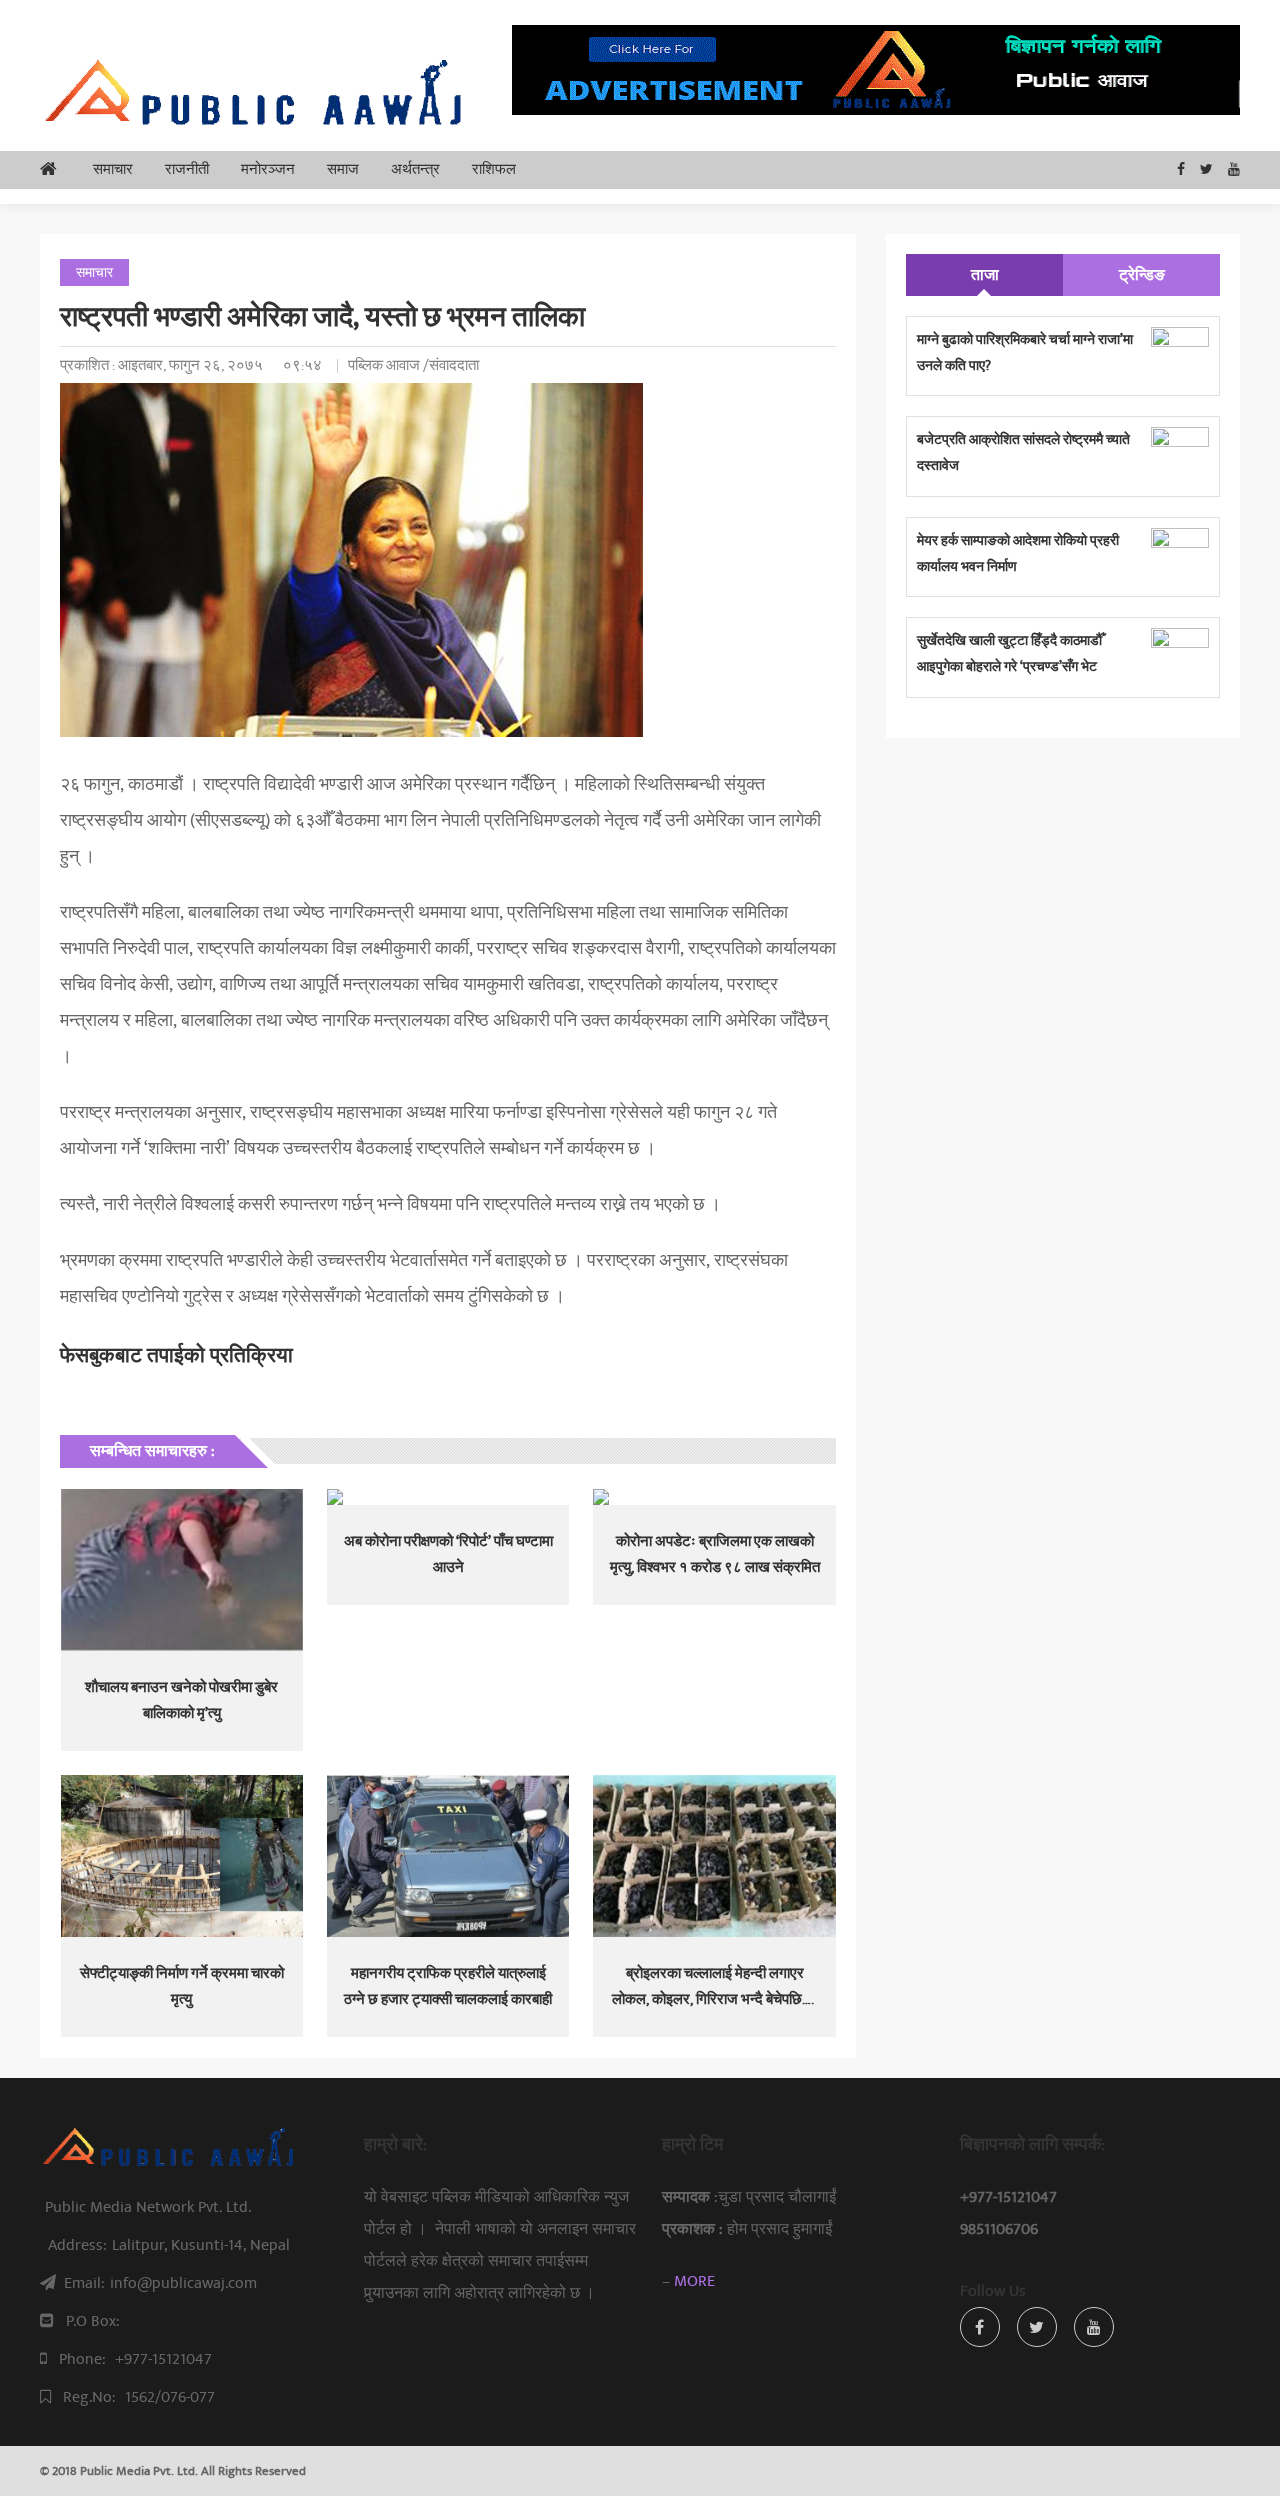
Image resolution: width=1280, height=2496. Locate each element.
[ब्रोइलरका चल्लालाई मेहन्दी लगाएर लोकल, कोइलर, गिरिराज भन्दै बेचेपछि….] (714, 1856)
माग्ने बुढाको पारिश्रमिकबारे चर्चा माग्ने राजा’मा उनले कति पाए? (1025, 352)
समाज (343, 169)
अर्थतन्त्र (415, 169)
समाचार (113, 169)
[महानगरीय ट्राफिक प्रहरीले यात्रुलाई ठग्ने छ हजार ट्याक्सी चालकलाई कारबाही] (448, 1856)
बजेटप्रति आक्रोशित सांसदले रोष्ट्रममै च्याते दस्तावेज (1023, 452)
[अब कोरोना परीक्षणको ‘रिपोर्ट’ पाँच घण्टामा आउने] (448, 1497)
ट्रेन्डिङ (1142, 275)
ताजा (985, 275)
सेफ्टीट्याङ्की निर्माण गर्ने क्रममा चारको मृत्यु (182, 1986)
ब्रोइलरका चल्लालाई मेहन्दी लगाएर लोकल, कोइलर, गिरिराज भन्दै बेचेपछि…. (714, 1986)
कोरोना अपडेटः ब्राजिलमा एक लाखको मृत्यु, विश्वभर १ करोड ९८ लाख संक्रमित (715, 1554)
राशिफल (494, 169)
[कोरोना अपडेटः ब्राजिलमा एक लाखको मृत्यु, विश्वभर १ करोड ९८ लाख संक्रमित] (714, 1497)
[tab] (984, 275)
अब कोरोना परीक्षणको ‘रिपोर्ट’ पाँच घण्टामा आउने (448, 1554)
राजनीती (187, 169)
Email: (160, 2283)
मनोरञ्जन (268, 169)
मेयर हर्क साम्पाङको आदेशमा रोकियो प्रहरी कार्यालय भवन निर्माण (1018, 553)
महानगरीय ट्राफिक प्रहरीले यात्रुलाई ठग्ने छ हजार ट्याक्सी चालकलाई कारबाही (448, 1986)
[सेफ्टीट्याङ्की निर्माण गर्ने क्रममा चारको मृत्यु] (182, 1856)
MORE (694, 2281)
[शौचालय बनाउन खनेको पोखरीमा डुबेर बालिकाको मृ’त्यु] (182, 1570)
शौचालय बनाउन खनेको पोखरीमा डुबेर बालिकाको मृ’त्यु (181, 1700)
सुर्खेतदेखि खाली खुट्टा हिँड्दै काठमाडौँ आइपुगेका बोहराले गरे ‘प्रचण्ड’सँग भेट (1009, 653)
